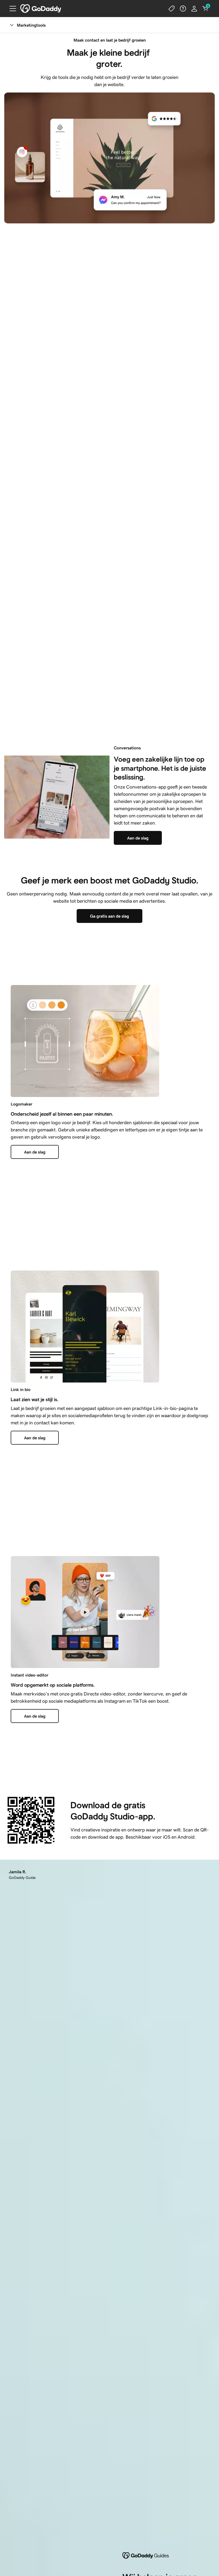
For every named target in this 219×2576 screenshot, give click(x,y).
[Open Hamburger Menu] (11, 9)
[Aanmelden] (194, 9)
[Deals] (172, 9)
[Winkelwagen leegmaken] (205, 9)
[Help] (183, 9)
